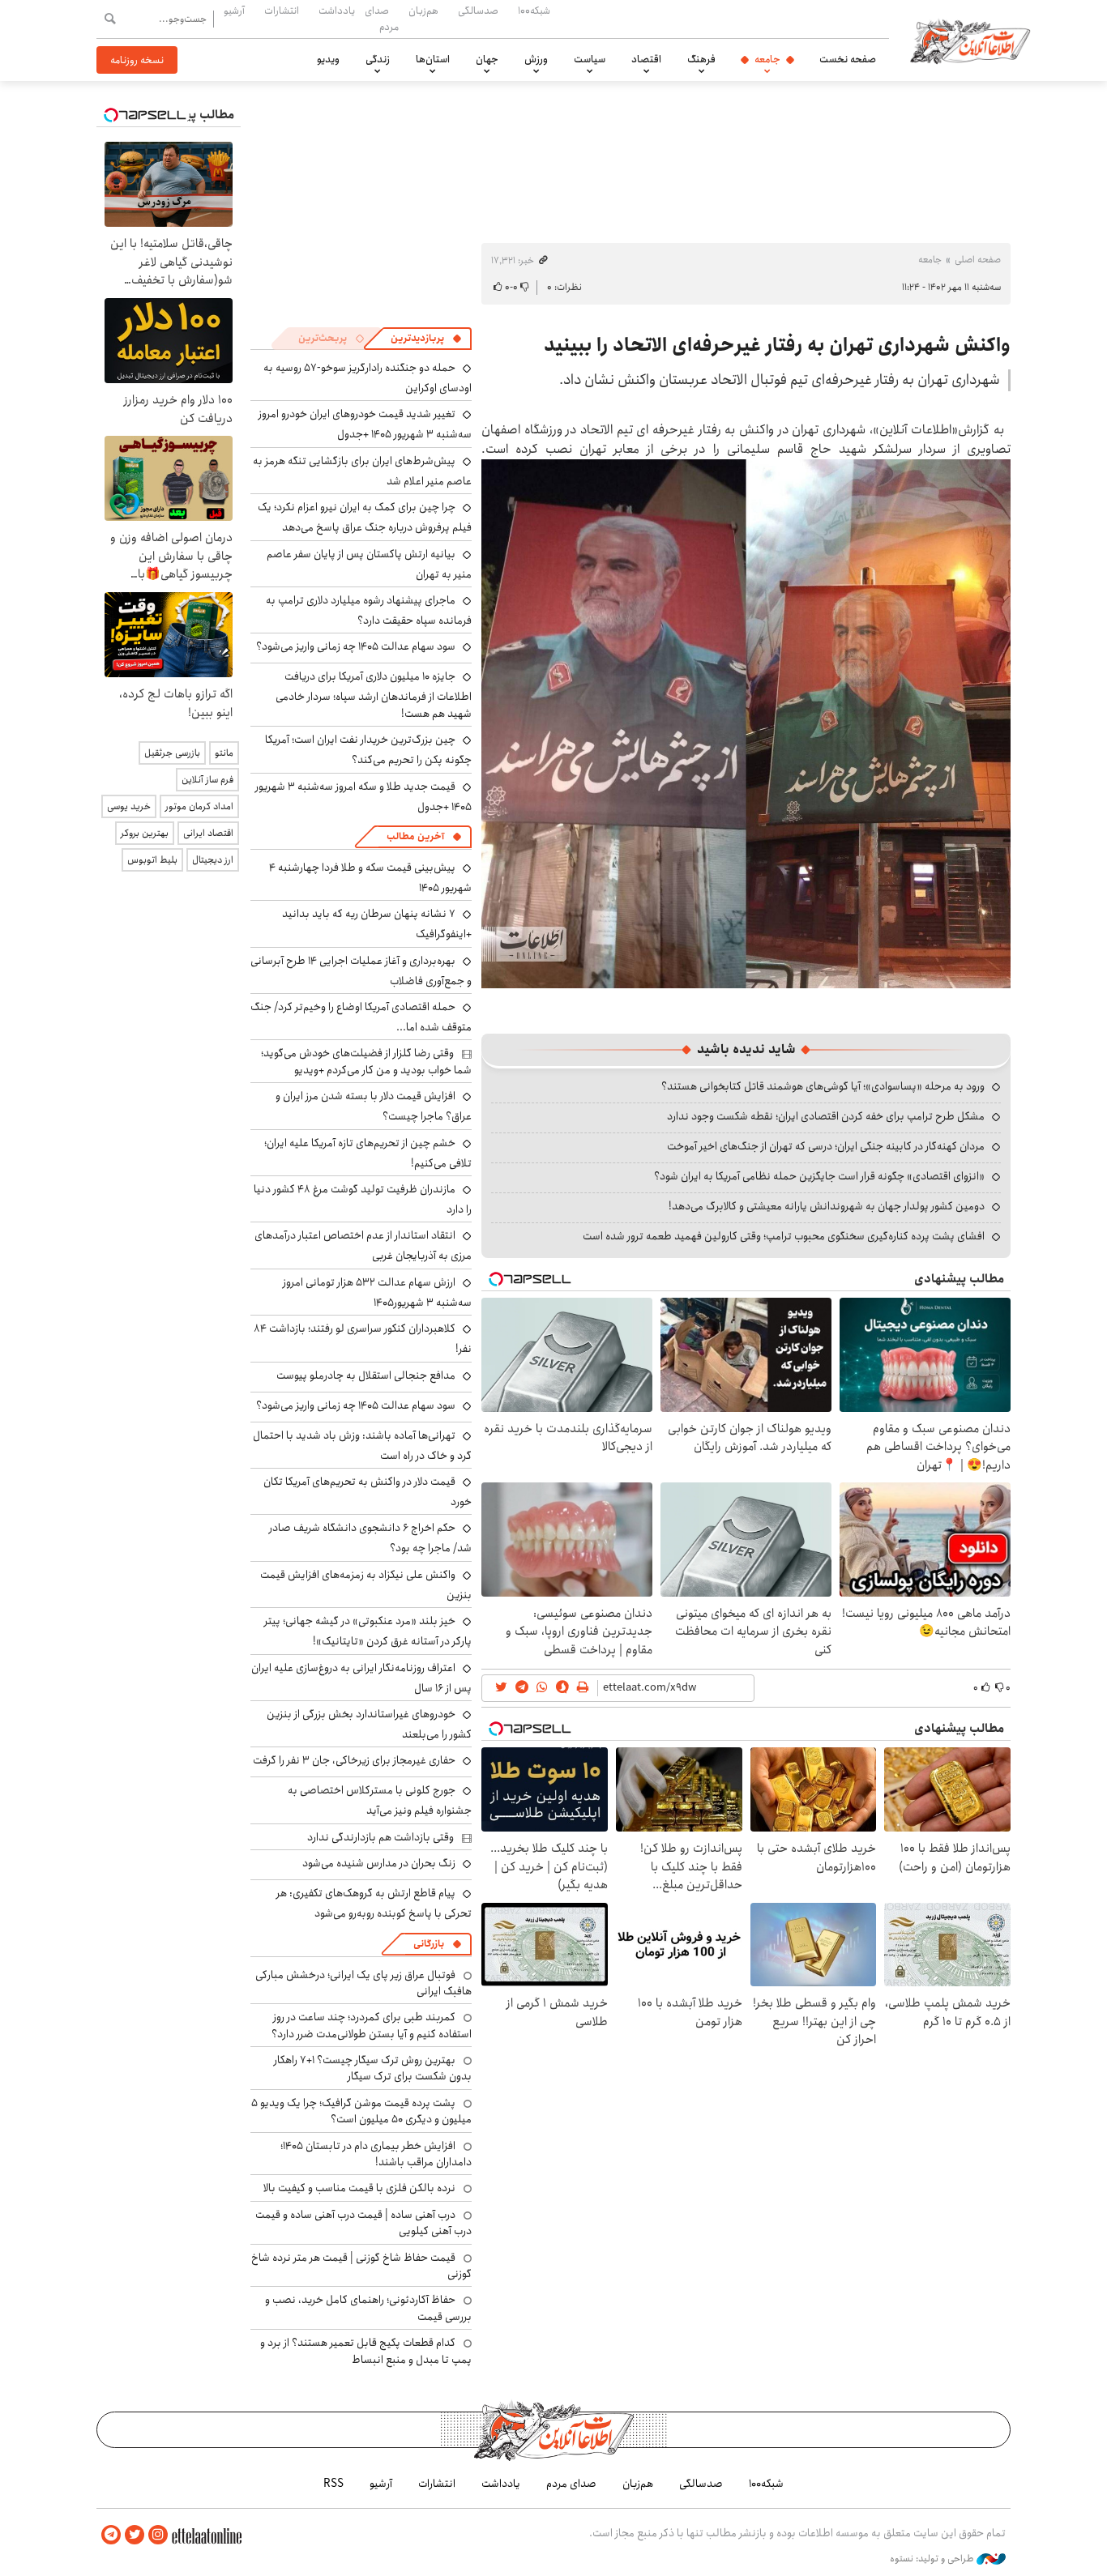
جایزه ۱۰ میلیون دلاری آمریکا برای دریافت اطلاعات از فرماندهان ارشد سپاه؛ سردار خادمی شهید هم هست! (374, 695)
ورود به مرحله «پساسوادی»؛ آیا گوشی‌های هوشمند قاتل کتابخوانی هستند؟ (823, 1086)
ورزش (536, 59)
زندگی (378, 59)
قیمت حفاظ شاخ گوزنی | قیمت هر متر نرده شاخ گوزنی (361, 2266)
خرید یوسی (129, 806)
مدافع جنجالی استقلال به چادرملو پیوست (366, 1375)
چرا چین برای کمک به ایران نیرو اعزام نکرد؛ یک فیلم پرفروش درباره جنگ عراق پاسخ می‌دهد (365, 517)
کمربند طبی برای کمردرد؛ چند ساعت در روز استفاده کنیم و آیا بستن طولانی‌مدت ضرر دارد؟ (372, 2025)
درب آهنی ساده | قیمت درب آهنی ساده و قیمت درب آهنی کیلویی (363, 2223)
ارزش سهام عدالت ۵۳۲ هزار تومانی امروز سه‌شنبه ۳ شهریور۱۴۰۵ (377, 1292)
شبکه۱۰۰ (534, 11)
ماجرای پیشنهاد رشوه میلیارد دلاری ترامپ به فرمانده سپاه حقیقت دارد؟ (369, 610)
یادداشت (337, 11)
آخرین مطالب (415, 836)
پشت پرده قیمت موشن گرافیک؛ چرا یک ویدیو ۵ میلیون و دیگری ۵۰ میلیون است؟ (361, 2111)
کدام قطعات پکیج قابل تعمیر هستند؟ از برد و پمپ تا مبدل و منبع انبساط (366, 2351)
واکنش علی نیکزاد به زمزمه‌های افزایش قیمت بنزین (366, 1585)
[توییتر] (135, 2535)
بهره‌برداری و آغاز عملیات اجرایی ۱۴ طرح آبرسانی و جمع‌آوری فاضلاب (361, 971)
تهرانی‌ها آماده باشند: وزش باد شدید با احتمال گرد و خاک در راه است (362, 1446)
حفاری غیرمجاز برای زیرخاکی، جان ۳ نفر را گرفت (354, 1760)
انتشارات (282, 11)
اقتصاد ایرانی (208, 833)
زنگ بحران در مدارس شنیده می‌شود (379, 1863)
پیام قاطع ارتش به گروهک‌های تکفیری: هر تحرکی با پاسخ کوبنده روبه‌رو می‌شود (374, 1903)
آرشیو (234, 11)
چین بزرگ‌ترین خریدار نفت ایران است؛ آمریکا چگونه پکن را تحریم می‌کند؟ (368, 750)
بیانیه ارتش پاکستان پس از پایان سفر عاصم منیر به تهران (369, 564)
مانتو (224, 753)
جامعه (767, 59)
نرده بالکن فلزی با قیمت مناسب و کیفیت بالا (359, 2188)
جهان (487, 59)
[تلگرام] (111, 2535)
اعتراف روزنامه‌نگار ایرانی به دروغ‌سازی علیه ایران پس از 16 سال (361, 1678)
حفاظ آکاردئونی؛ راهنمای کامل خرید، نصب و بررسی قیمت (368, 2308)
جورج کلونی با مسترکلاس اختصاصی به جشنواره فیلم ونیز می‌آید (380, 1800)
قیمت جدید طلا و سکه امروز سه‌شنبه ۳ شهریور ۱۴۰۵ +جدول (363, 797)
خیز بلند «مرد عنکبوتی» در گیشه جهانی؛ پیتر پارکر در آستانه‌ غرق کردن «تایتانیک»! (368, 1631)
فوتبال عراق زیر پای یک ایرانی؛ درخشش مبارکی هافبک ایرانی (363, 1983)
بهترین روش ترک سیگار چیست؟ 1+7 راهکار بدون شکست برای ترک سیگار (373, 2068)
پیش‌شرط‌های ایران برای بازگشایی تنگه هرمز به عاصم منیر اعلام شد (362, 471)
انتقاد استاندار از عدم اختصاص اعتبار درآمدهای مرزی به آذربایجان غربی (363, 1245)
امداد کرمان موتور (199, 806)
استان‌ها (433, 59)
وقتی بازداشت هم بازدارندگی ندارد (380, 1837)
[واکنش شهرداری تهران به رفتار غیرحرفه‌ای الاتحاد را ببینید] (746, 722)
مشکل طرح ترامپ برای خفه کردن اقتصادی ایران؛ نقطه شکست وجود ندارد (826, 1116)
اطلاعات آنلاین (970, 41)
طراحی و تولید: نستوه (933, 2559)
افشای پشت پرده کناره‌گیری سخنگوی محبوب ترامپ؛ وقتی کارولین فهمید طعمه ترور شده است (784, 1236)
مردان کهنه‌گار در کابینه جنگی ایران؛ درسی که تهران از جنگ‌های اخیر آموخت (826, 1146)
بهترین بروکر (145, 833)
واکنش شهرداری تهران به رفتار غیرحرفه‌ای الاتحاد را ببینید (777, 345)
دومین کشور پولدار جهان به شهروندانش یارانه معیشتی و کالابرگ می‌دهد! (827, 1206)
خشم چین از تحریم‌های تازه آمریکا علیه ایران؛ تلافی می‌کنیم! (368, 1153)
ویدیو (328, 59)
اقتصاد (646, 59)
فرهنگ (701, 59)
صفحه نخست (848, 59)
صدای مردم (382, 18)
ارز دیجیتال (213, 860)
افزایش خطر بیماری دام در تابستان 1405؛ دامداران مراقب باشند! (376, 2154)
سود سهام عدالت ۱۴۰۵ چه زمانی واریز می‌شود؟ (356, 646)
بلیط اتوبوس (152, 860)
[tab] (426, 339)
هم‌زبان (423, 11)
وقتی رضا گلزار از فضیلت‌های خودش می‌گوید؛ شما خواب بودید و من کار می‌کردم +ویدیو (366, 1061)
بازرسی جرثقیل (172, 753)
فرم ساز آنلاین (207, 780)
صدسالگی (478, 11)
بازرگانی (429, 1944)
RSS (333, 2484)
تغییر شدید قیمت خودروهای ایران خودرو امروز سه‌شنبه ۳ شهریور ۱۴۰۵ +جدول (365, 424)
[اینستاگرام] (158, 2535)
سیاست (590, 59)
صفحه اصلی (978, 260)
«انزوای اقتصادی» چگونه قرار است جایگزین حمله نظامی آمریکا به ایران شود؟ (819, 1176)
